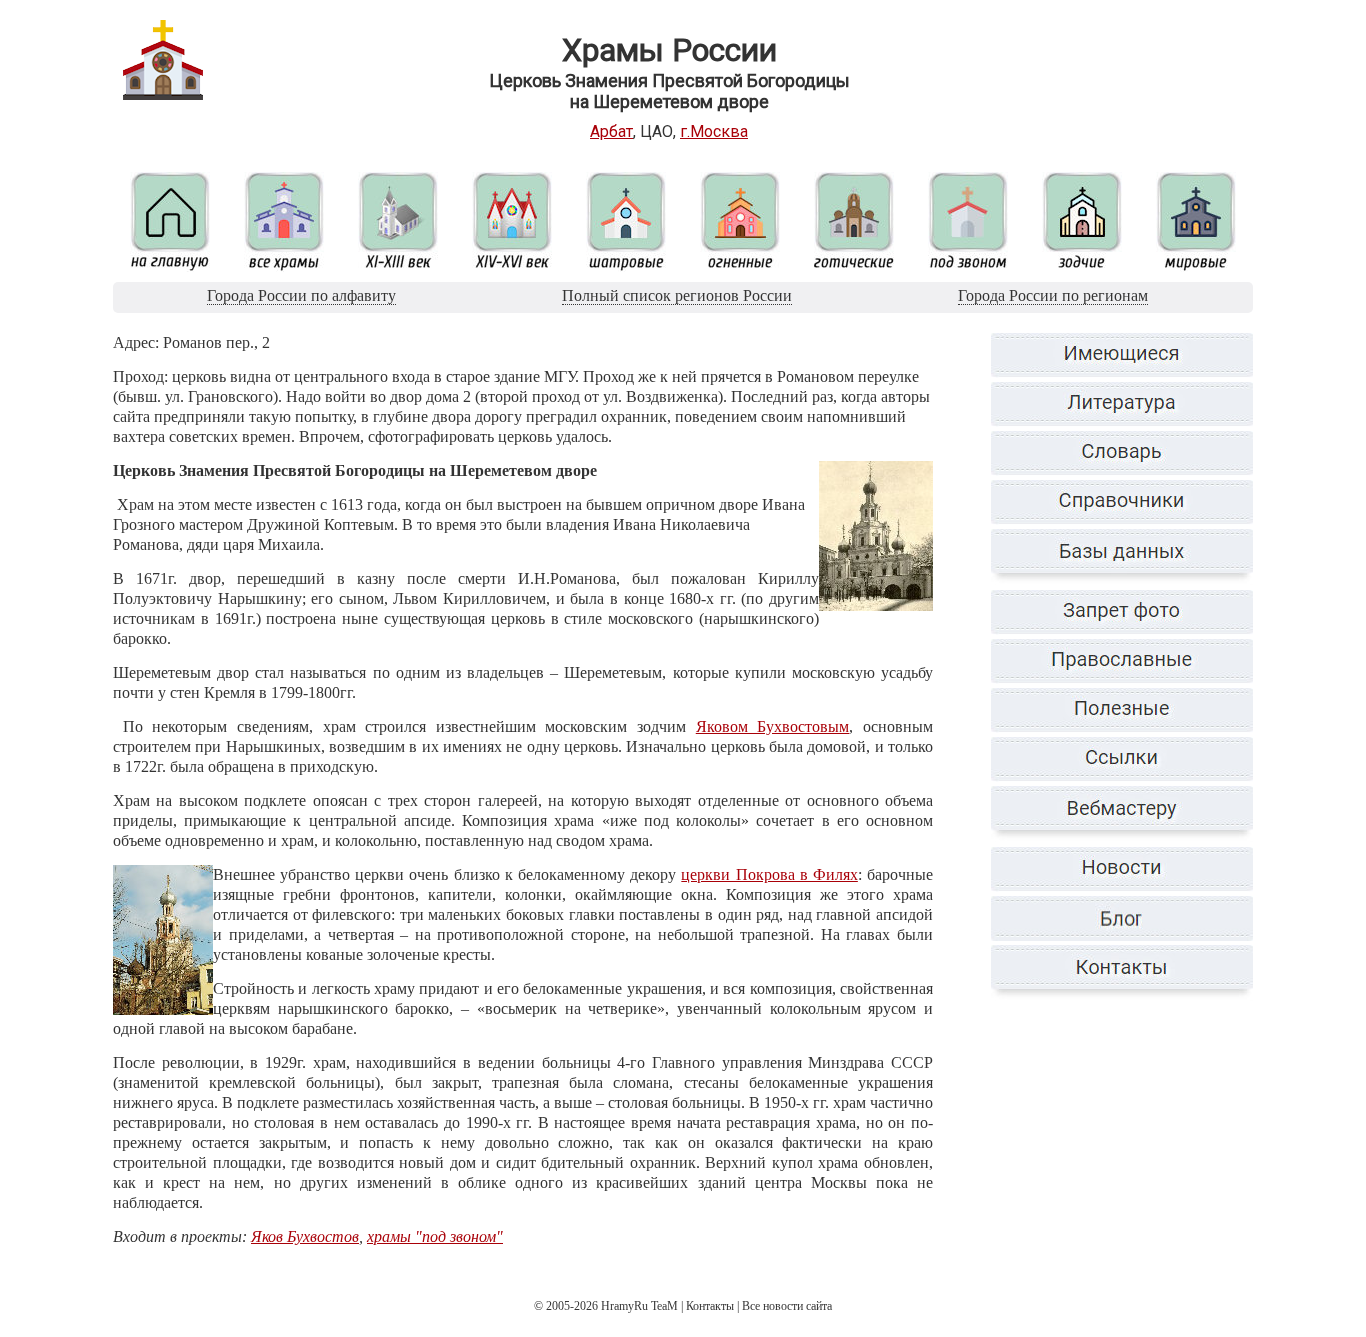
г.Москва (714, 131)
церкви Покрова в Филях (769, 874)
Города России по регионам (1053, 295)
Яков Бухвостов (305, 1236)
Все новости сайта (787, 1306)
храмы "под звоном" (435, 1236)
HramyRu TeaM (639, 1306)
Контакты (710, 1306)
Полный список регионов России (677, 295)
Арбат (611, 131)
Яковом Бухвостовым (773, 726)
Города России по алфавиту (301, 295)
